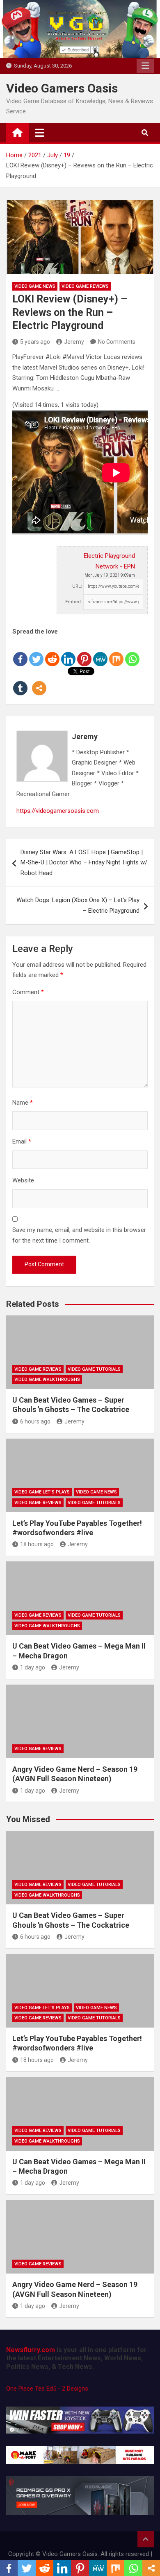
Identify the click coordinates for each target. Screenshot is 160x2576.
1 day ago (33, 1667)
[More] (39, 682)
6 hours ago (35, 1421)
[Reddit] (52, 652)
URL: (77, 586)
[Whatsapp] (132, 652)
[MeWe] (100, 652)
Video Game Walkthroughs (47, 1379)
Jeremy (74, 342)
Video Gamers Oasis (62, 88)
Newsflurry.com (31, 2350)
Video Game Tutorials (94, 1369)
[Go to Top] (146, 2539)
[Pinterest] (84, 652)
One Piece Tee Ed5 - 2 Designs (47, 2389)
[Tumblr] (20, 682)
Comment (28, 992)
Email (22, 1141)
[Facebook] (20, 652)
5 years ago (35, 342)
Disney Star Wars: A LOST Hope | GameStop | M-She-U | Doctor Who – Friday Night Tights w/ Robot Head (84, 863)
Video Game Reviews (85, 286)
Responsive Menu (145, 66)
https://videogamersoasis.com (58, 811)
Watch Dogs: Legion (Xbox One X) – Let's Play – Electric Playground (78, 905)
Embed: (74, 602)
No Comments (117, 342)
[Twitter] (36, 652)
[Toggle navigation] (40, 133)
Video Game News (35, 286)
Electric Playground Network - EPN (109, 561)
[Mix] (116, 652)
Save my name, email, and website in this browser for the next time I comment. (79, 1235)
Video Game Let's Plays (42, 1492)
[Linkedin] (68, 652)
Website (23, 1180)
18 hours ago (37, 1544)
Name (23, 1103)
